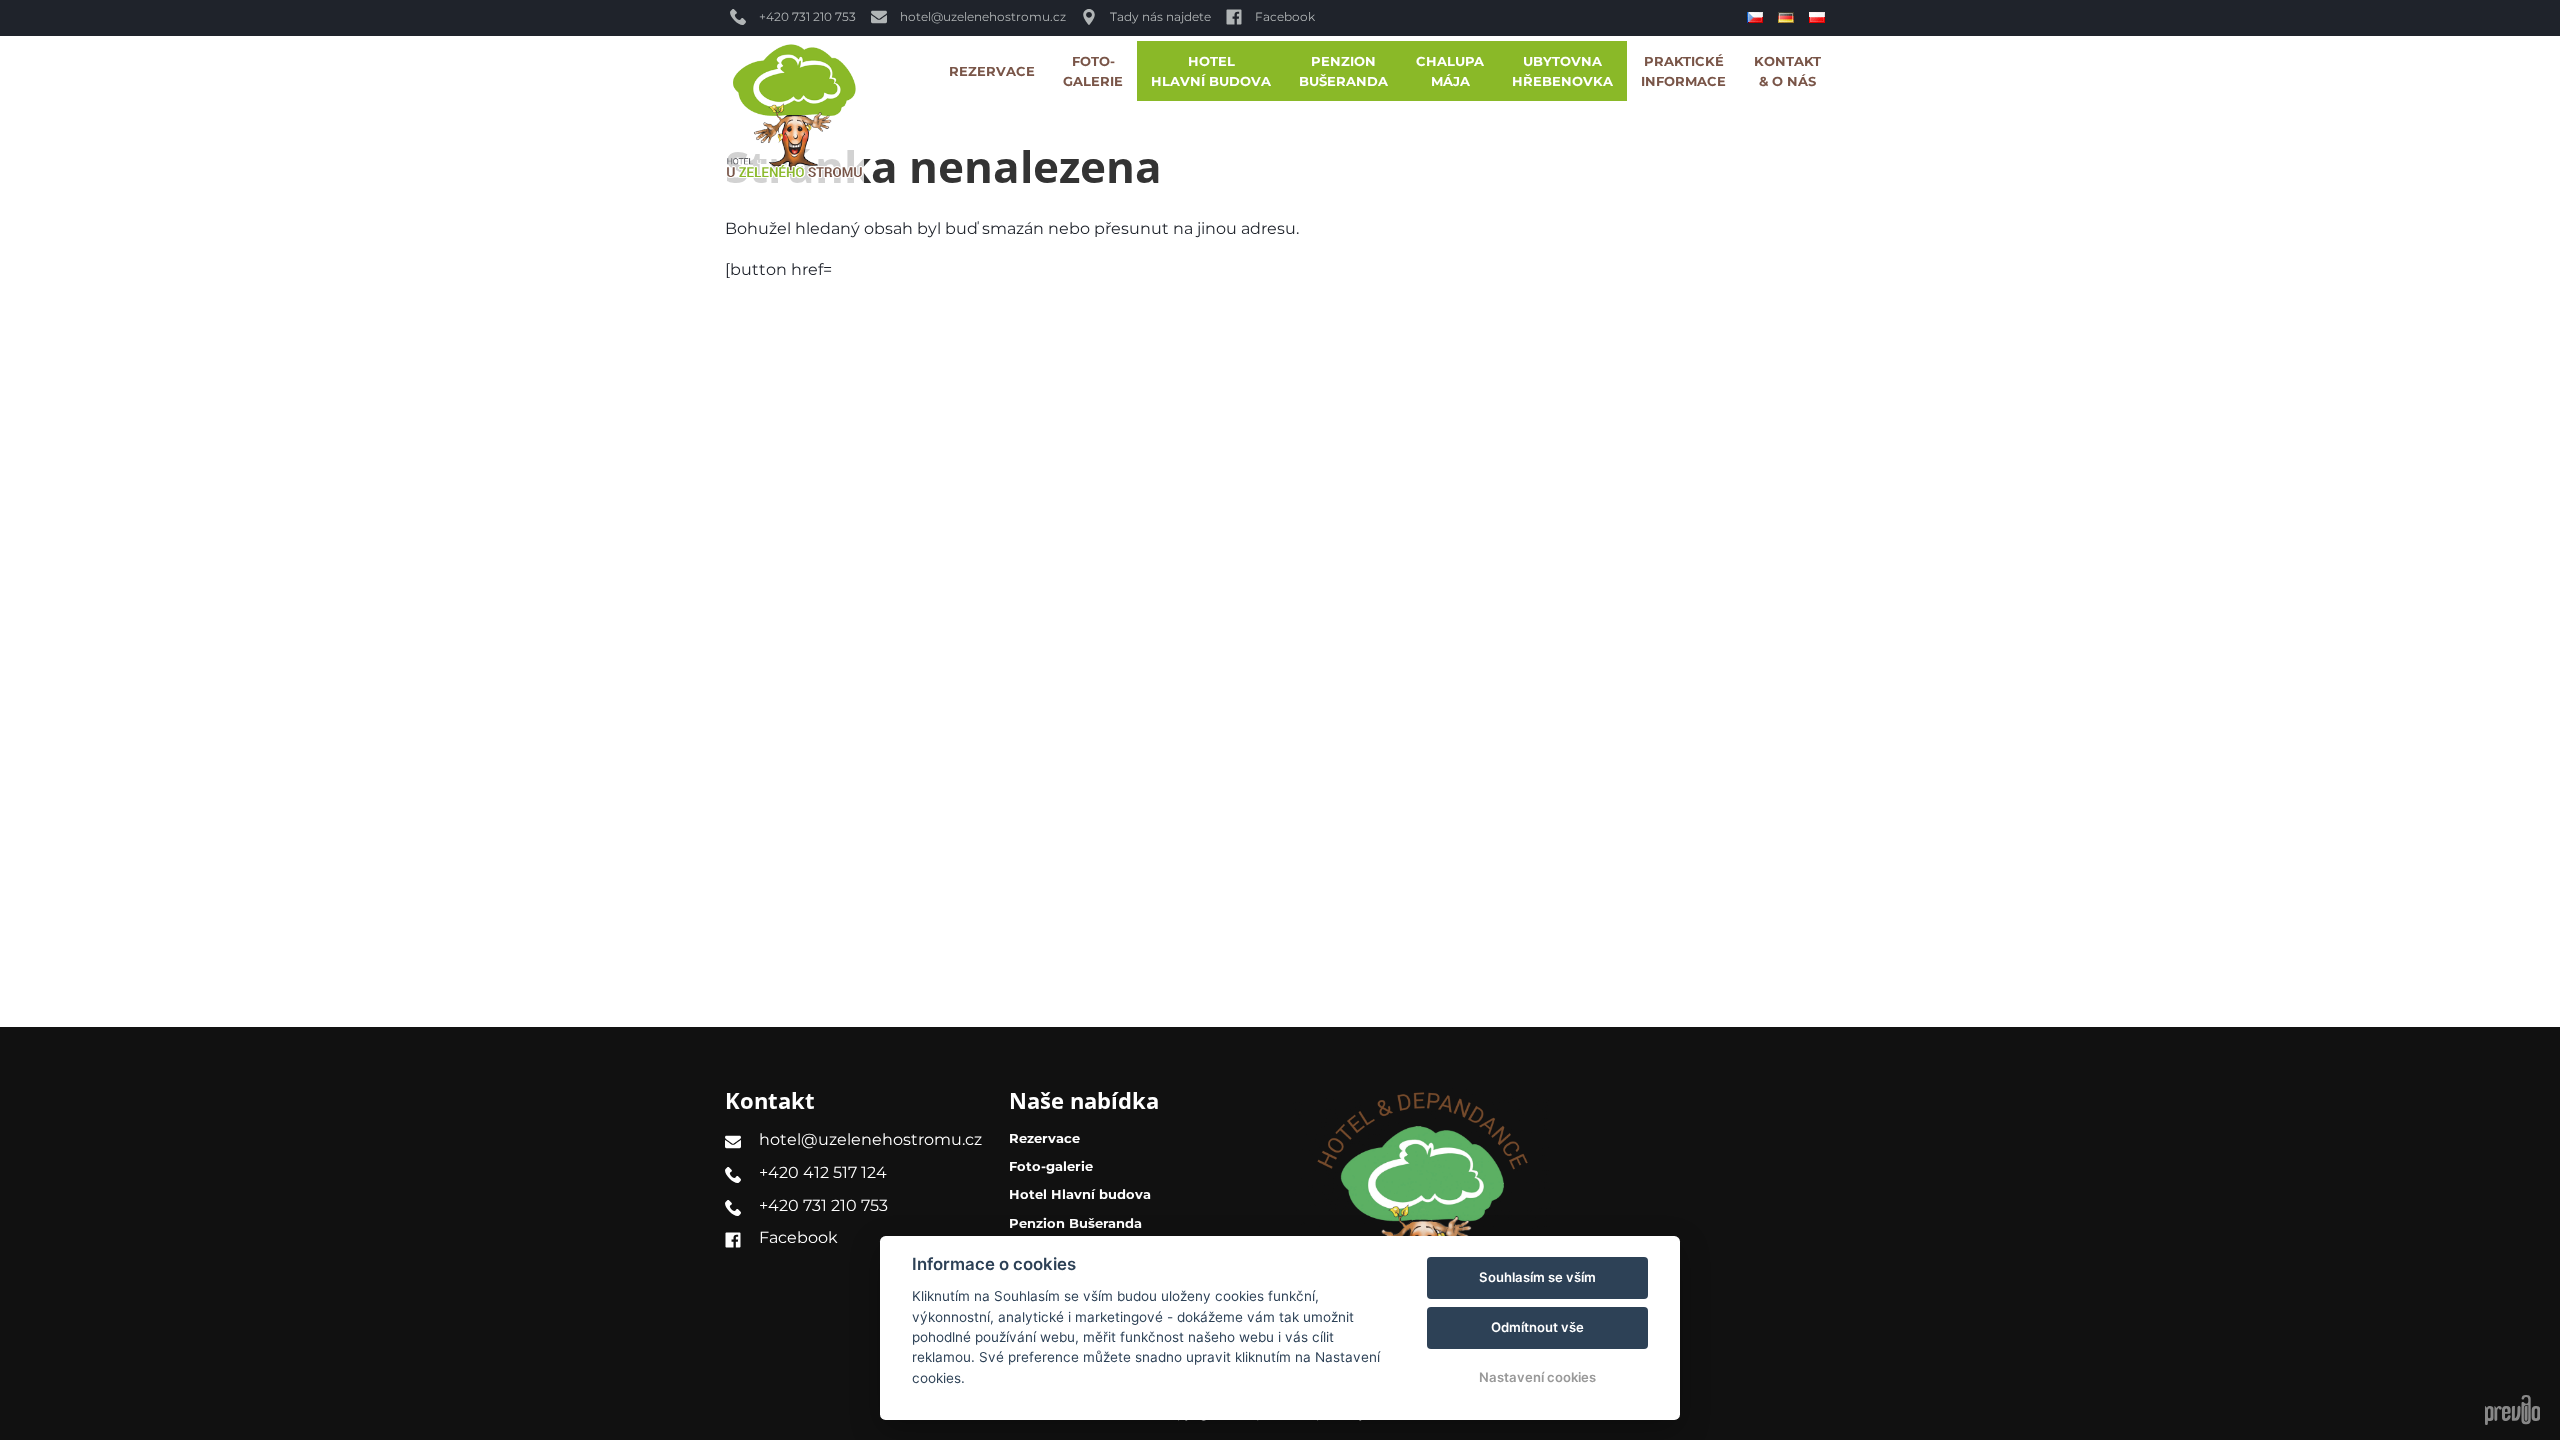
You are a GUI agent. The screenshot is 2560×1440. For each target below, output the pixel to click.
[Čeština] (1757, 18)
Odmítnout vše (1537, 1327)
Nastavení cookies (1537, 1377)
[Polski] (1819, 17)
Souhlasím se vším (1537, 1277)
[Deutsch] (1788, 17)
